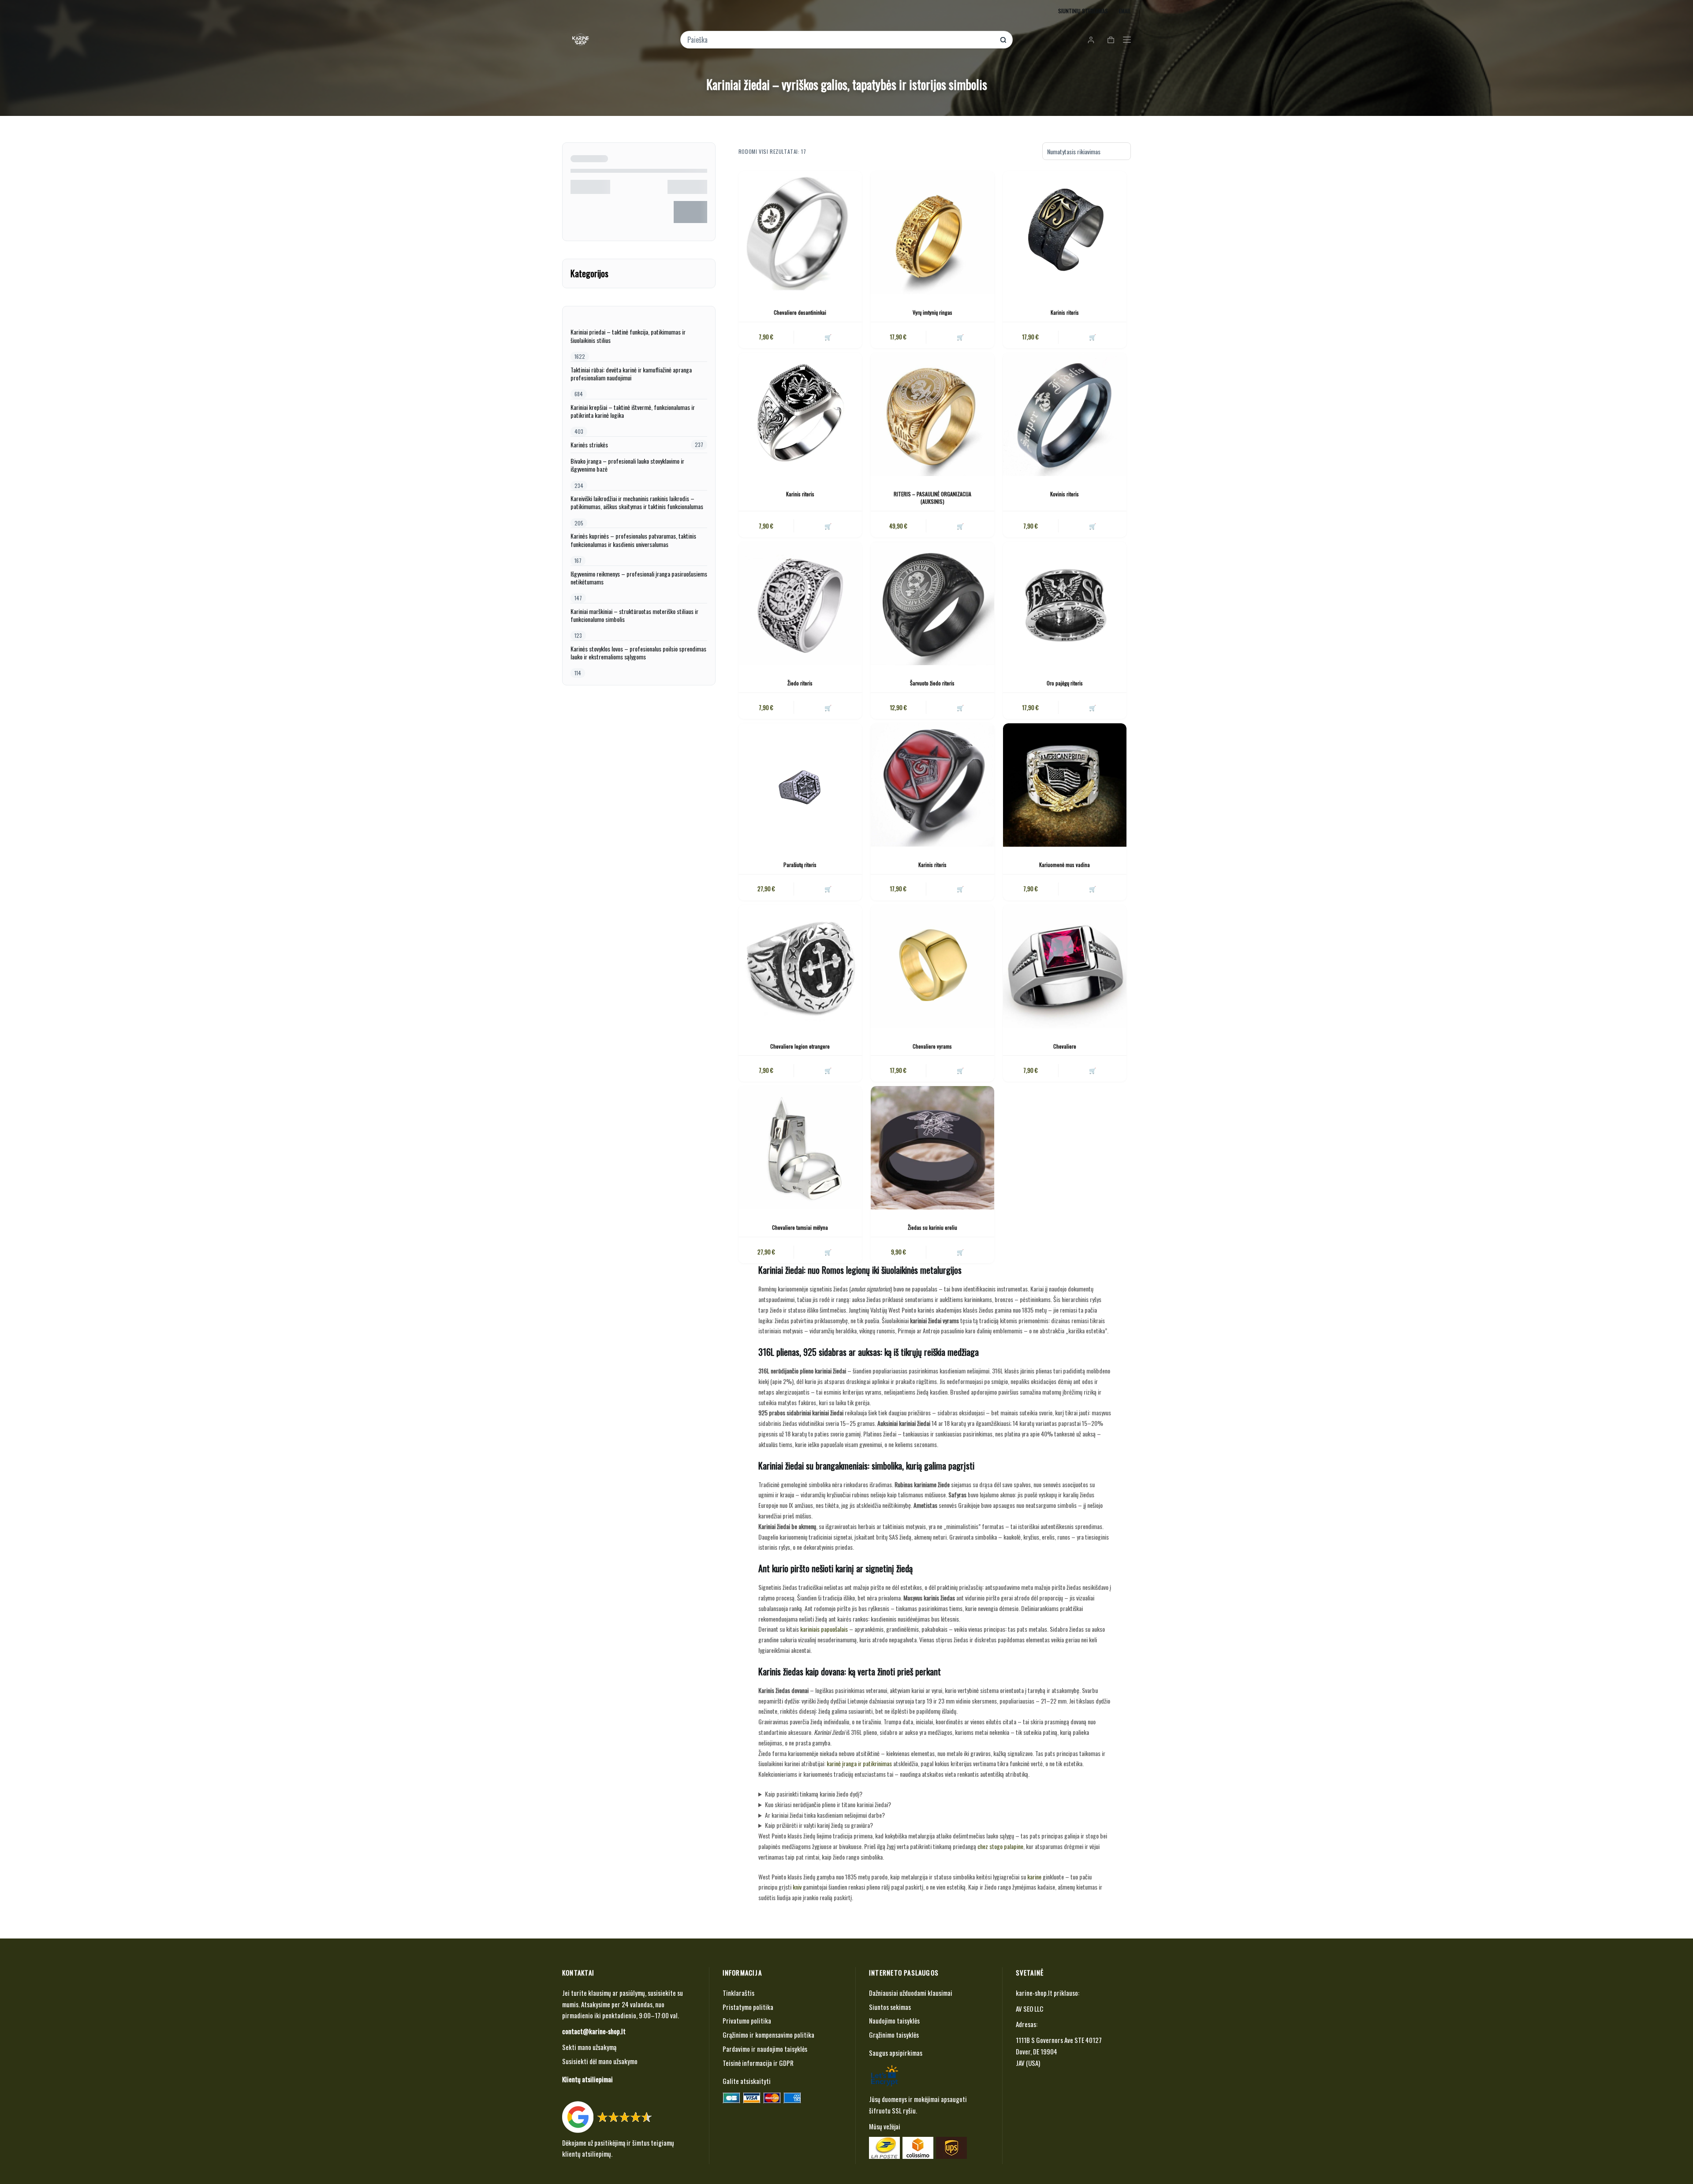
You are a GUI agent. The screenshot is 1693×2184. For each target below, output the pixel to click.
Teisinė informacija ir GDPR (758, 2063)
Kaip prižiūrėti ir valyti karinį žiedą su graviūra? (819, 1825)
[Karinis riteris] (1065, 233)
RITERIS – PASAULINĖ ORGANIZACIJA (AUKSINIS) (932, 498)
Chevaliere (1065, 1046)
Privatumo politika (747, 2020)
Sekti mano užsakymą (589, 2047)
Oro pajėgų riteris (1065, 683)
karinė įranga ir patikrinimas (859, 1763)
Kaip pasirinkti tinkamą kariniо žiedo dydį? (814, 1794)
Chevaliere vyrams (932, 1046)
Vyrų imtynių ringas (932, 312)
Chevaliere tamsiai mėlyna (800, 1227)
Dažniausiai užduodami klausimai (911, 1993)
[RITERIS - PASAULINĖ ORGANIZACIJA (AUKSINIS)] (932, 414)
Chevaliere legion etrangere (800, 1046)
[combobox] (841, 40)
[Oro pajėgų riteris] (1065, 603)
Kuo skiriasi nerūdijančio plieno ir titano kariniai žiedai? (828, 1804)
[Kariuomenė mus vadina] (1065, 785)
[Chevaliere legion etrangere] (800, 967)
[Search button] (1003, 40)
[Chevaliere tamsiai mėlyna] (800, 1148)
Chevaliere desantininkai (800, 312)
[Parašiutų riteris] (800, 785)
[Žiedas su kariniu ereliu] (932, 1148)
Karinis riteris (1065, 312)
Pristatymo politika (748, 2007)
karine (1034, 1877)
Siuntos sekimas (890, 2007)
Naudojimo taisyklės (894, 2020)
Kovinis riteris (1065, 494)
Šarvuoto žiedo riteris (932, 683)
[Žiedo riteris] (800, 603)
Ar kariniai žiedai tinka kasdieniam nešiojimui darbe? (825, 1815)
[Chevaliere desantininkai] (800, 233)
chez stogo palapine (1000, 1846)
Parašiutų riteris (800, 865)
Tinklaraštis (738, 1993)
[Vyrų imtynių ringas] (932, 233)
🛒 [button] (828, 337)
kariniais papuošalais (824, 1629)
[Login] (1091, 40)
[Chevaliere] (1065, 967)
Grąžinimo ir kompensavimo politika (768, 2035)
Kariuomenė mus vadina (1065, 865)
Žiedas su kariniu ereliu (932, 1227)
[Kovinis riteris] (1065, 414)
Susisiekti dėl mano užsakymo (600, 2061)
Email (1125, 11)
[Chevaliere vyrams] (932, 967)
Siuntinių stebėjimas (1083, 11)
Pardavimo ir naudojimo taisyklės (765, 2049)
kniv (797, 1887)
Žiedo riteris (800, 683)
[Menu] (1127, 40)
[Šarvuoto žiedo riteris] (932, 603)
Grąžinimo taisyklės (894, 2035)
